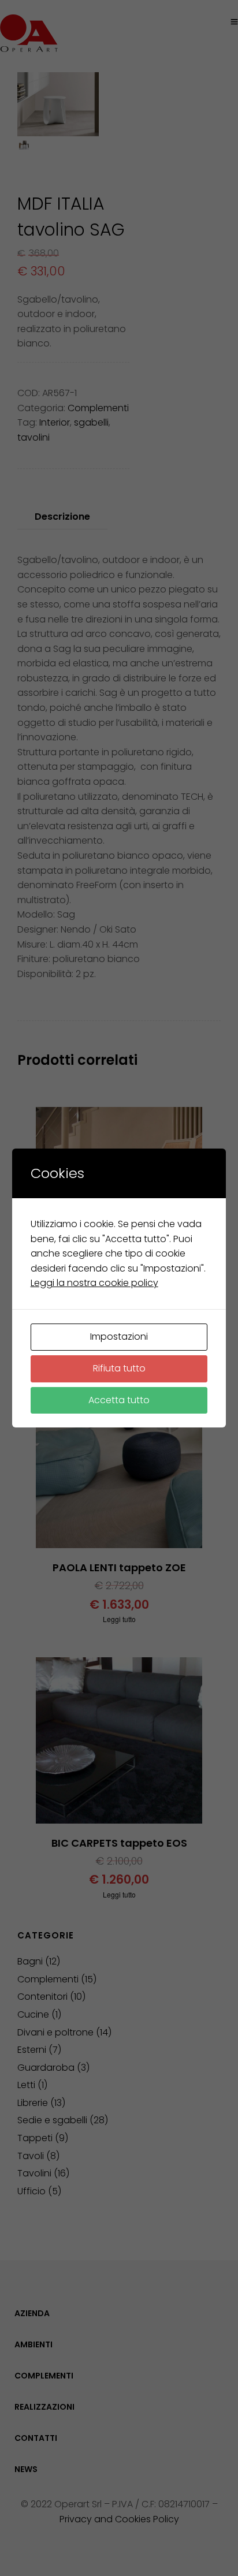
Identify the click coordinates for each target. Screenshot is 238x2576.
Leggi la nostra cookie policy (94, 1283)
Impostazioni (119, 1337)
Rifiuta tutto (119, 1368)
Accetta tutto (119, 1400)
